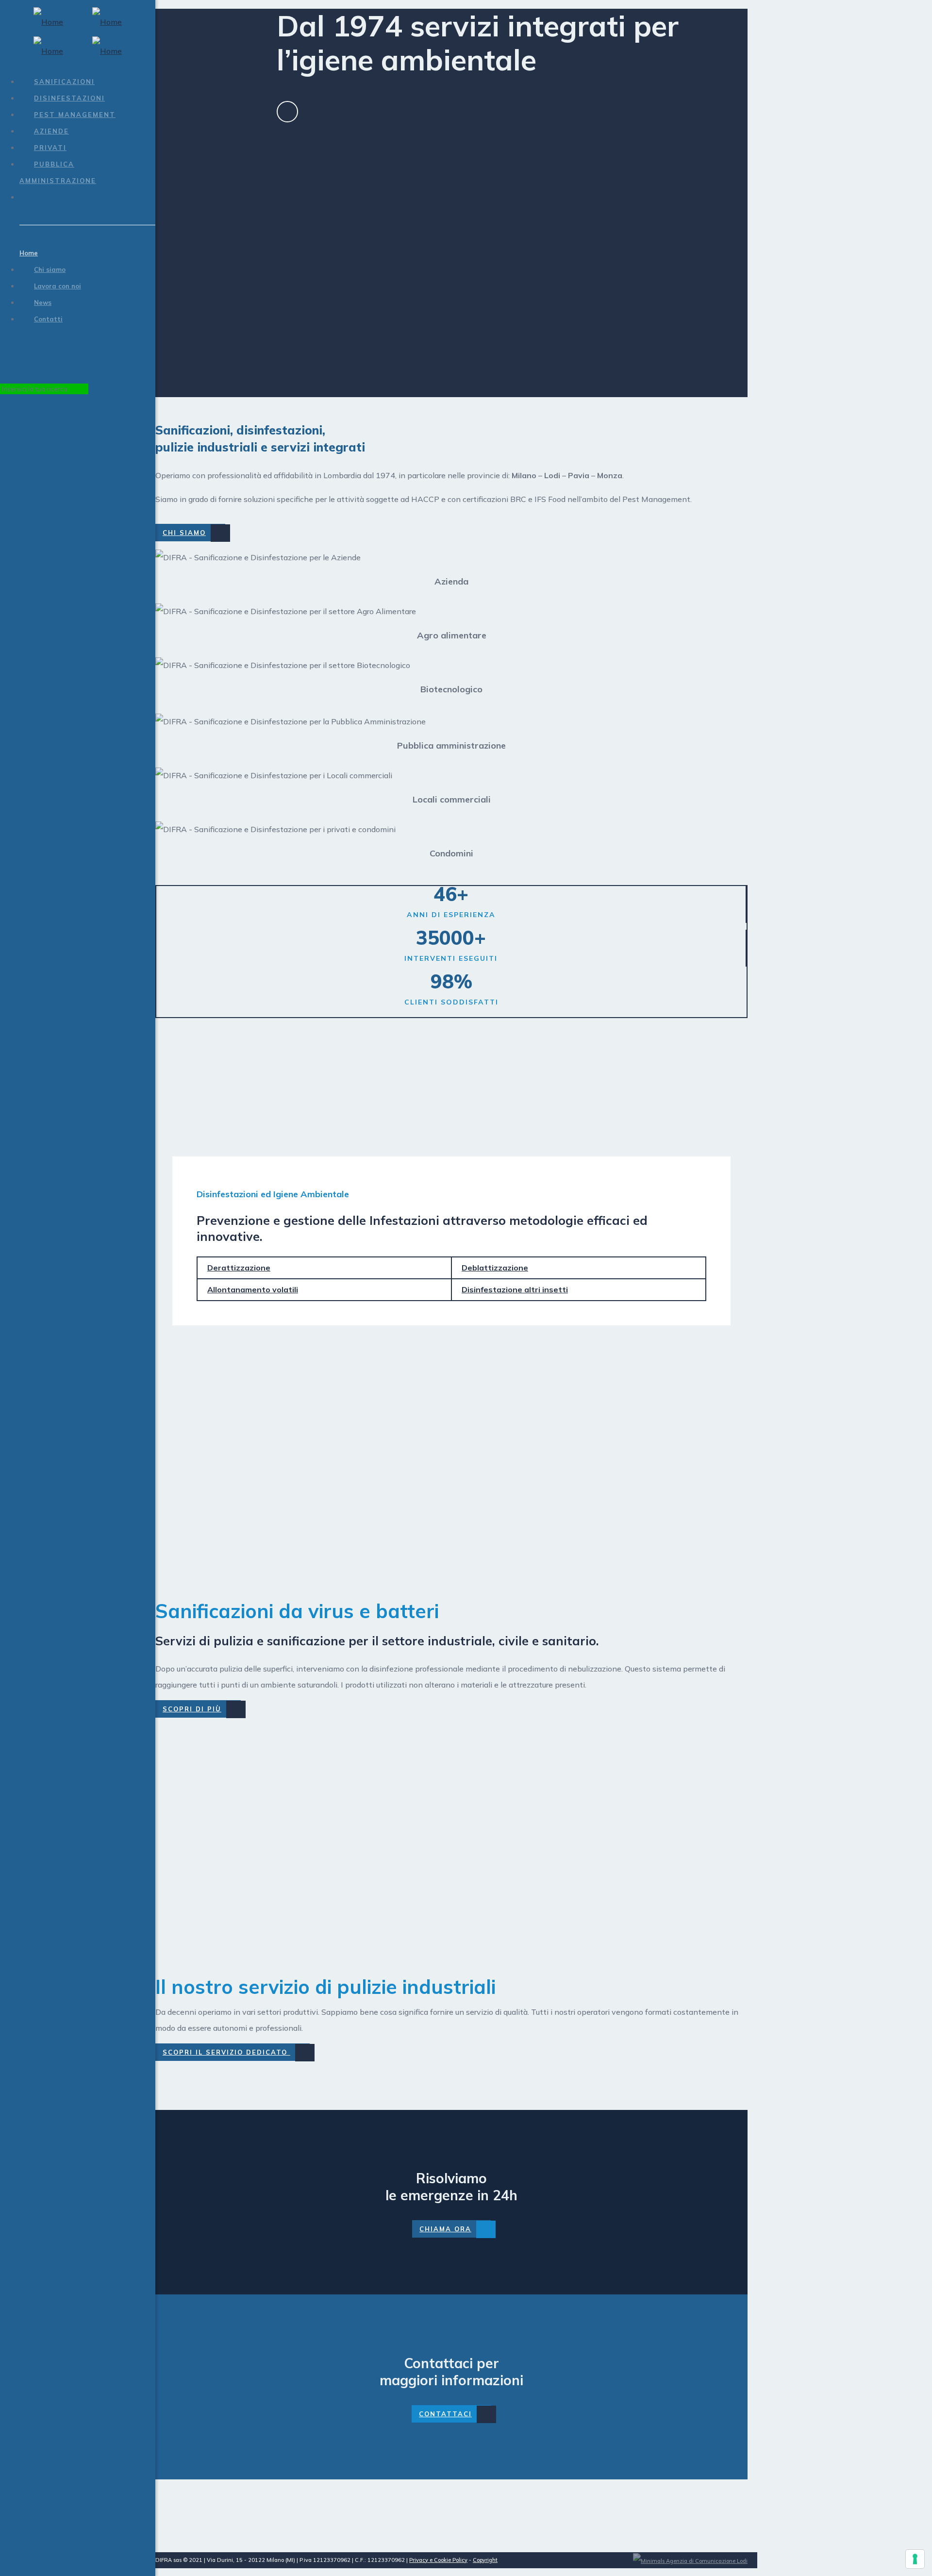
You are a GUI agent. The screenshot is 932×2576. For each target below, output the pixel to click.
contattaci (445, 2414)
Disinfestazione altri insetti (515, 1289)
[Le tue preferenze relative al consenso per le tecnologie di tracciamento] (915, 2559)
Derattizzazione (239, 1268)
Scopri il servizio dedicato (226, 2052)
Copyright (485, 2560)
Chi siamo (184, 533)
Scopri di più (192, 1709)
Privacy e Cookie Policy (438, 2560)
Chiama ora (445, 2229)
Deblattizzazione (495, 1268)
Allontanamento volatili (253, 1289)
